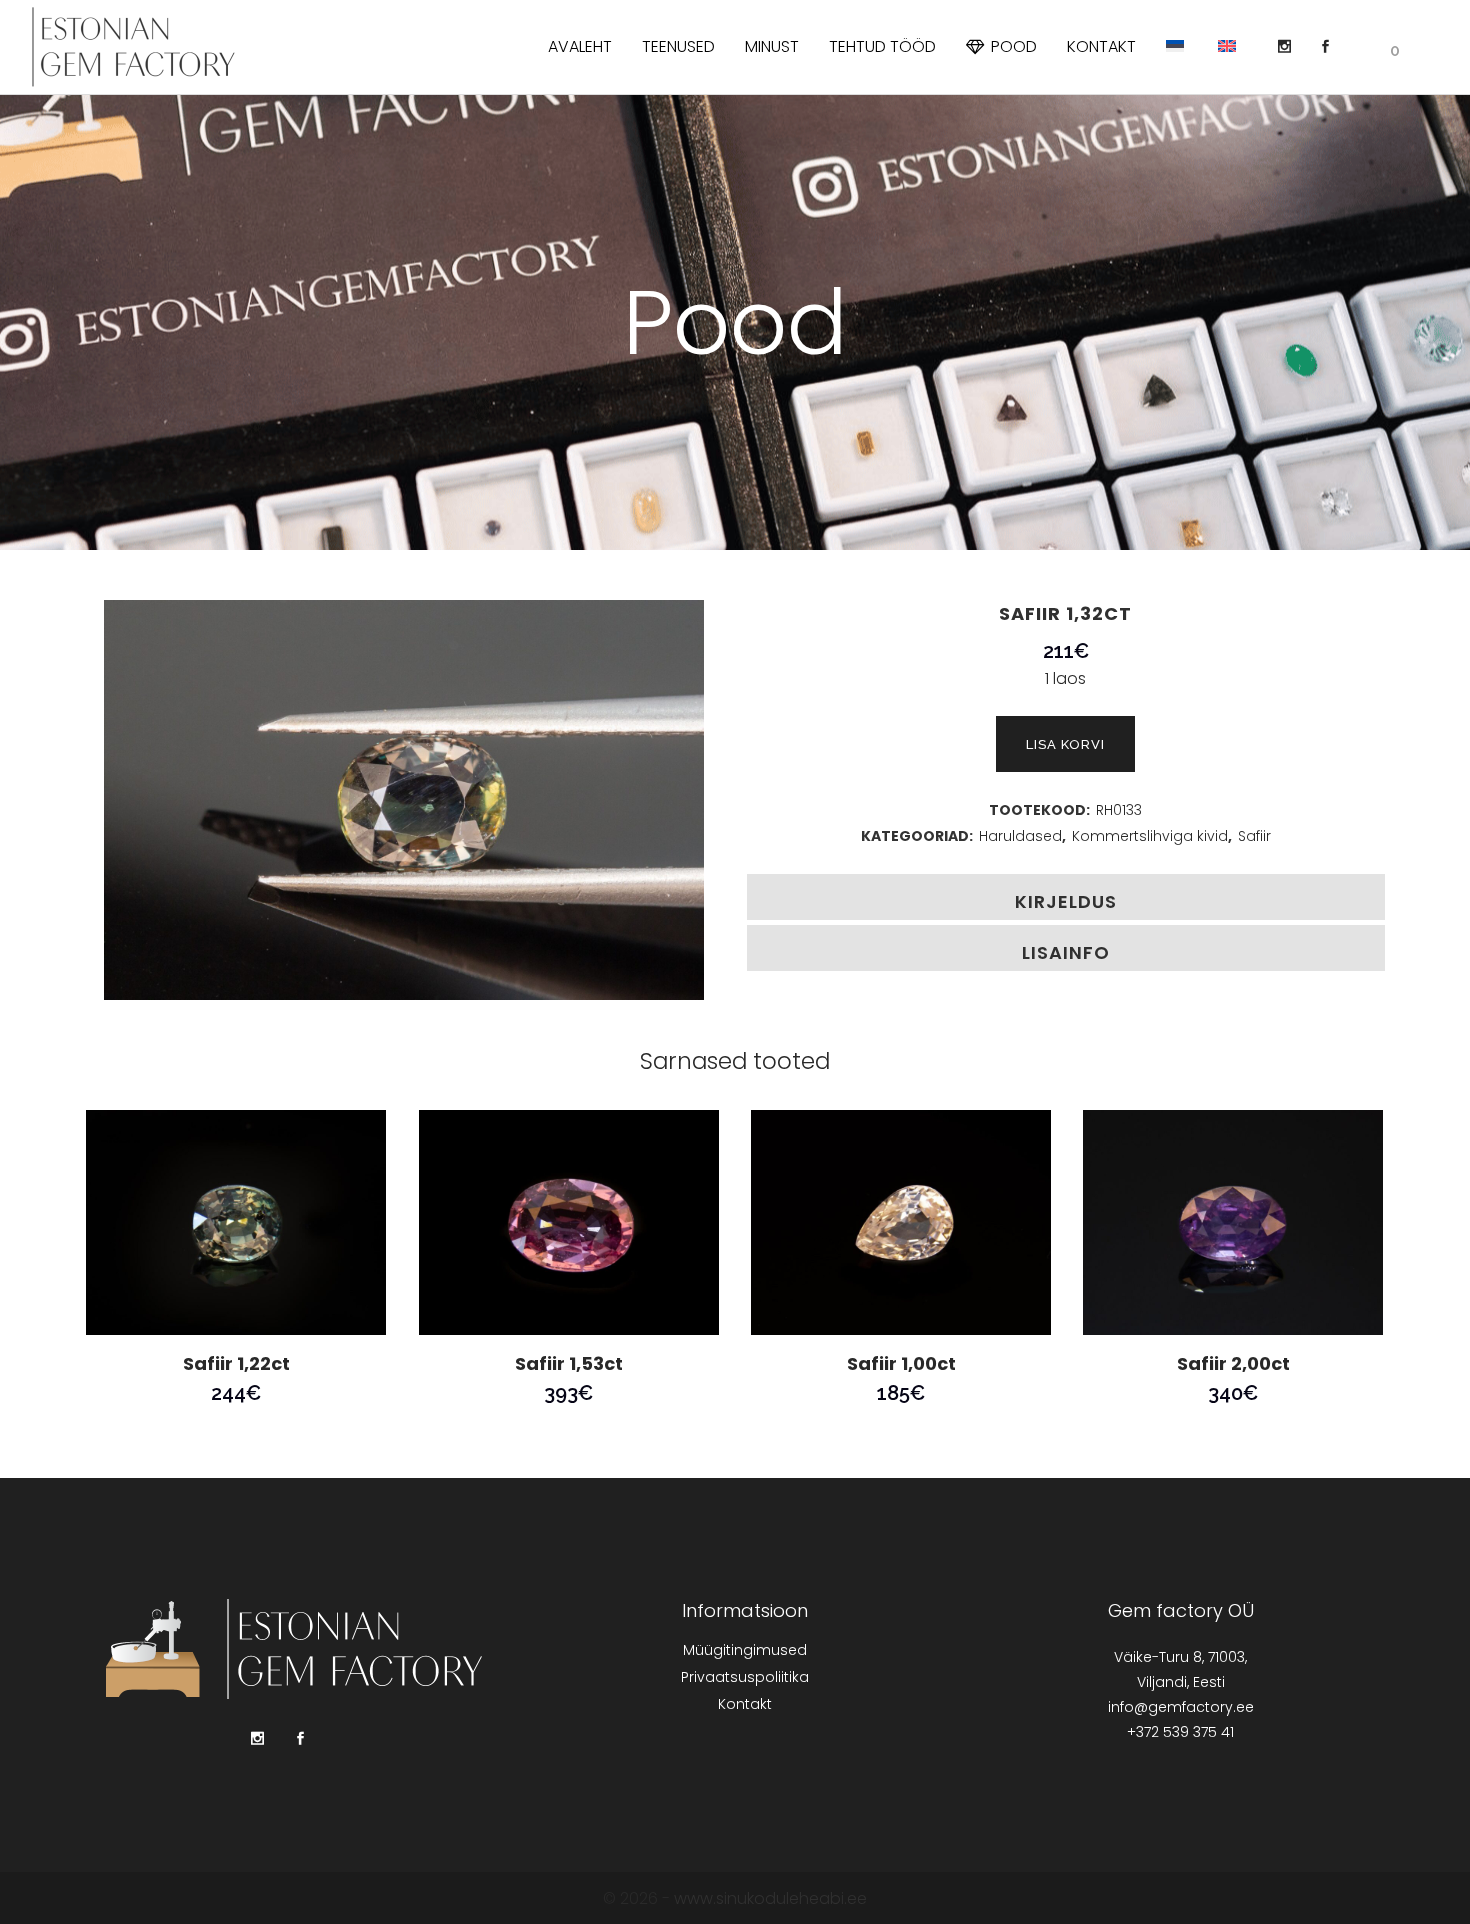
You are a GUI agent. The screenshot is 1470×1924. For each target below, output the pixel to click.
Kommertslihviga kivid (1150, 836)
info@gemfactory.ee (1181, 1707)
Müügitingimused (745, 1650)
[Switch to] (1177, 47)
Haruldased (1020, 836)
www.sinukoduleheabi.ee (770, 1898)
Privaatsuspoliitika (745, 1677)
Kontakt (745, 1704)
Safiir (1254, 836)
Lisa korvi (1065, 744)
